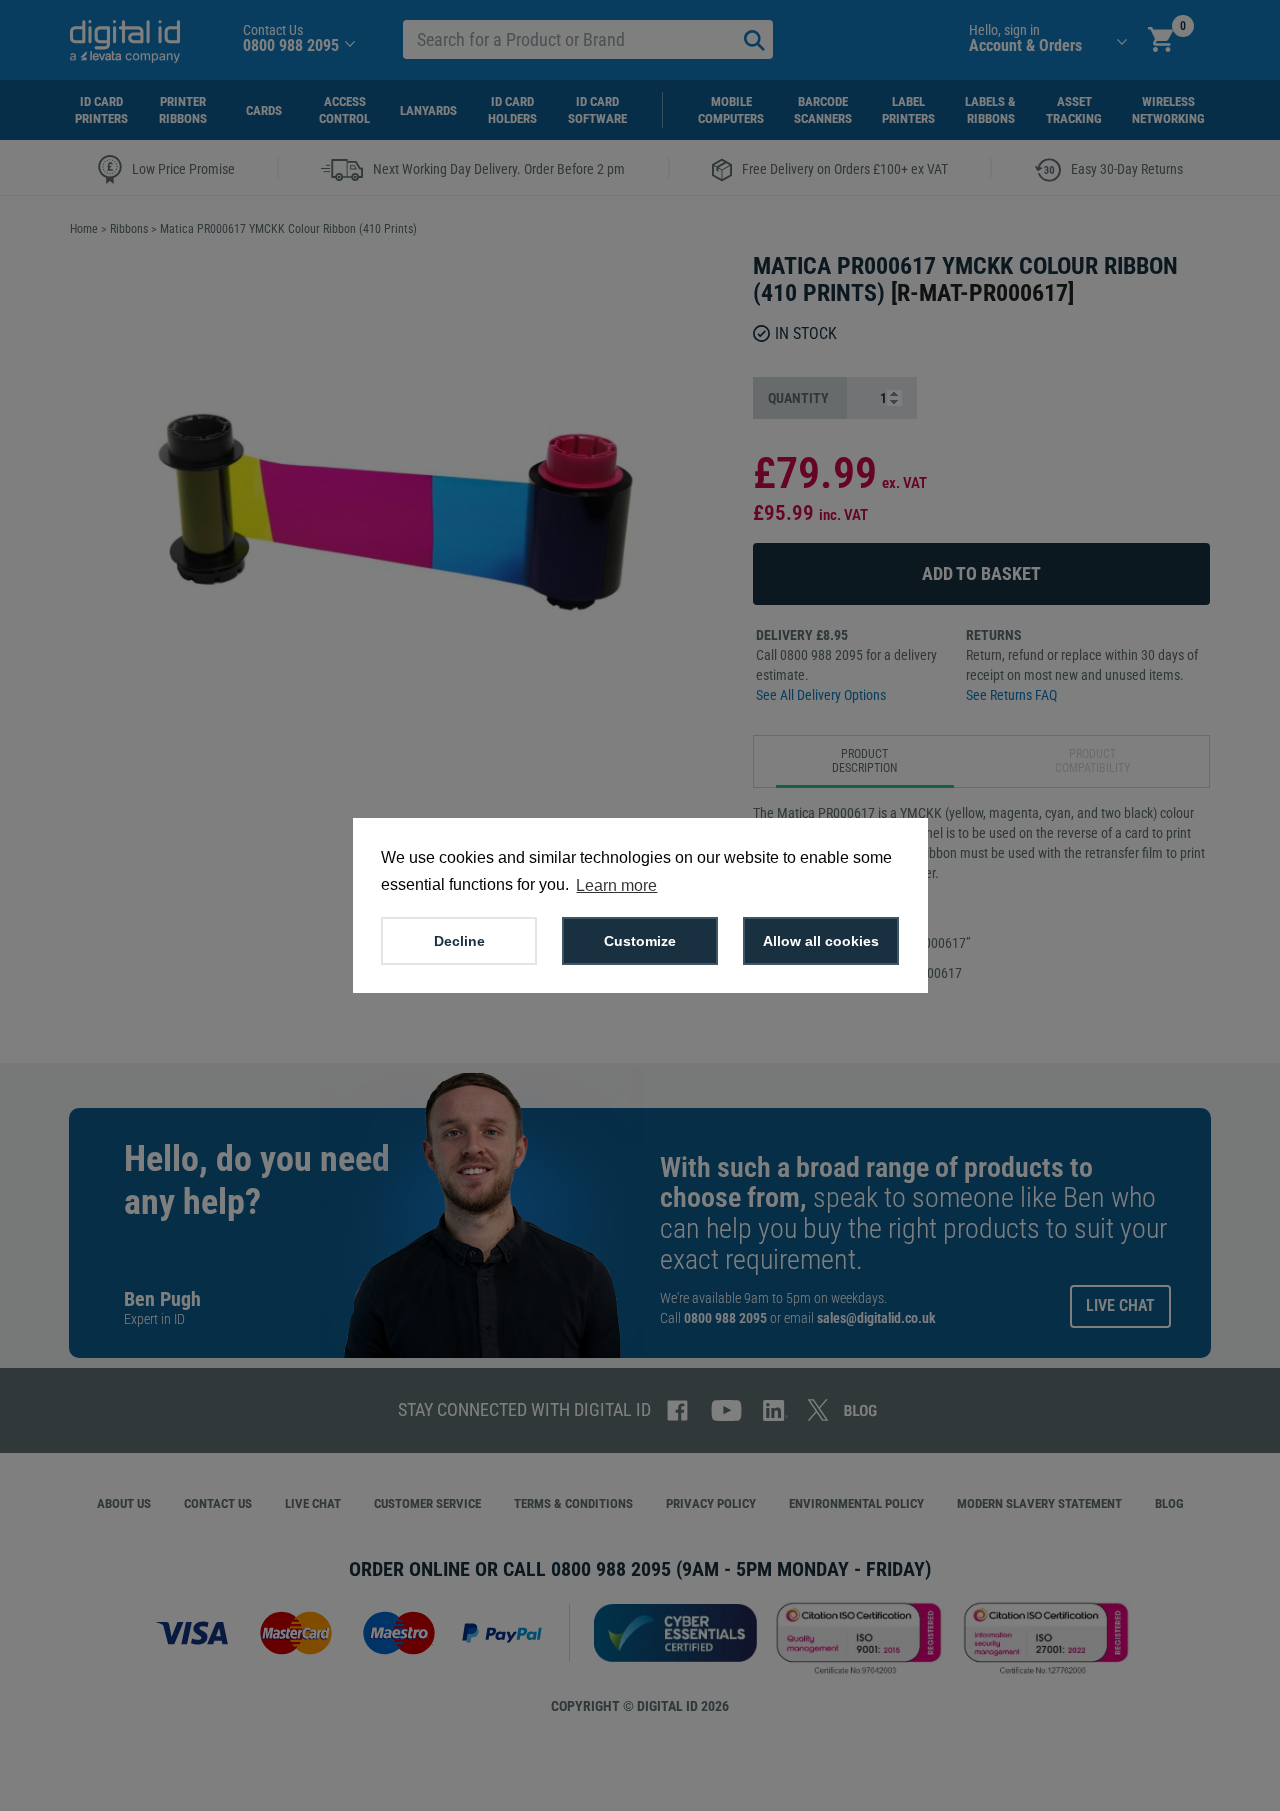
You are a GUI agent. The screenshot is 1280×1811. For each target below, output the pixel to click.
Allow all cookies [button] (821, 941)
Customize (640, 941)
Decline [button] (459, 941)
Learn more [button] (616, 885)
